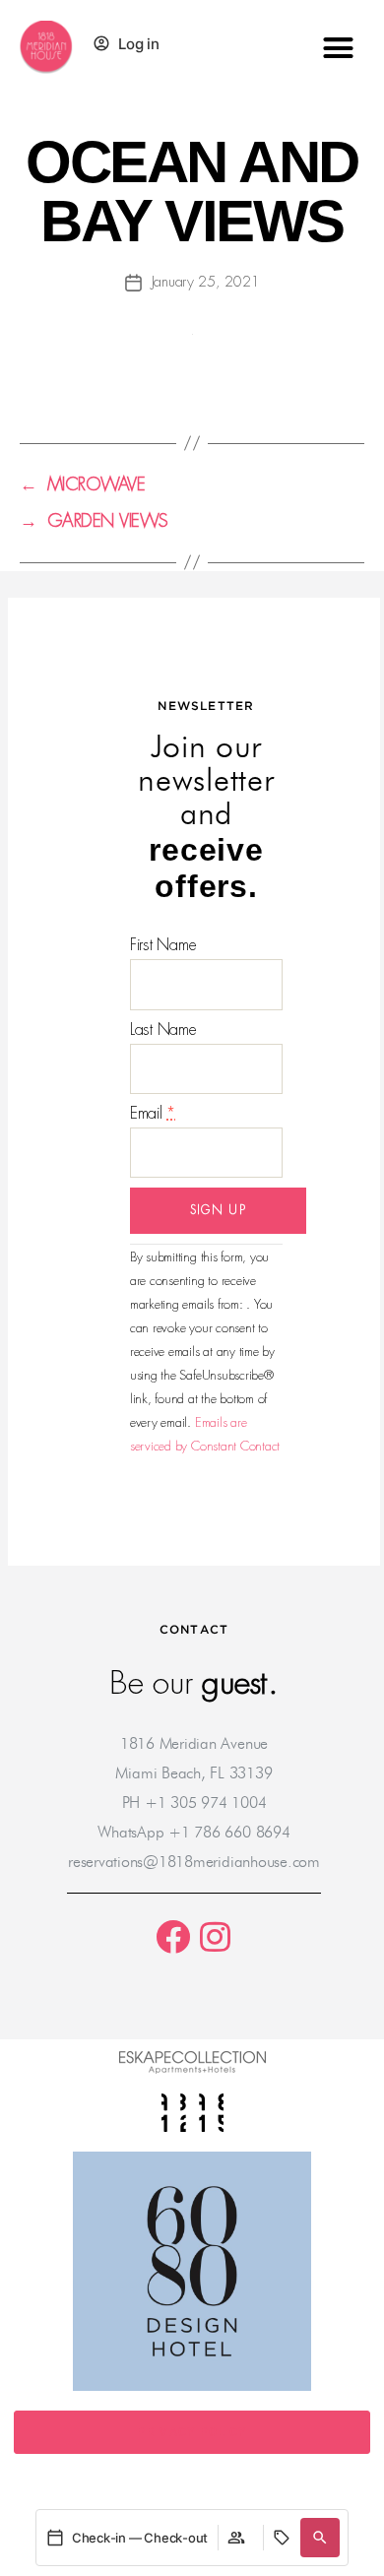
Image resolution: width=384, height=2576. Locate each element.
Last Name (163, 1030)
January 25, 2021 (206, 282)
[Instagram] (215, 1936)
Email (153, 1113)
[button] (337, 47)
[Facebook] (173, 1936)
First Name (163, 945)
